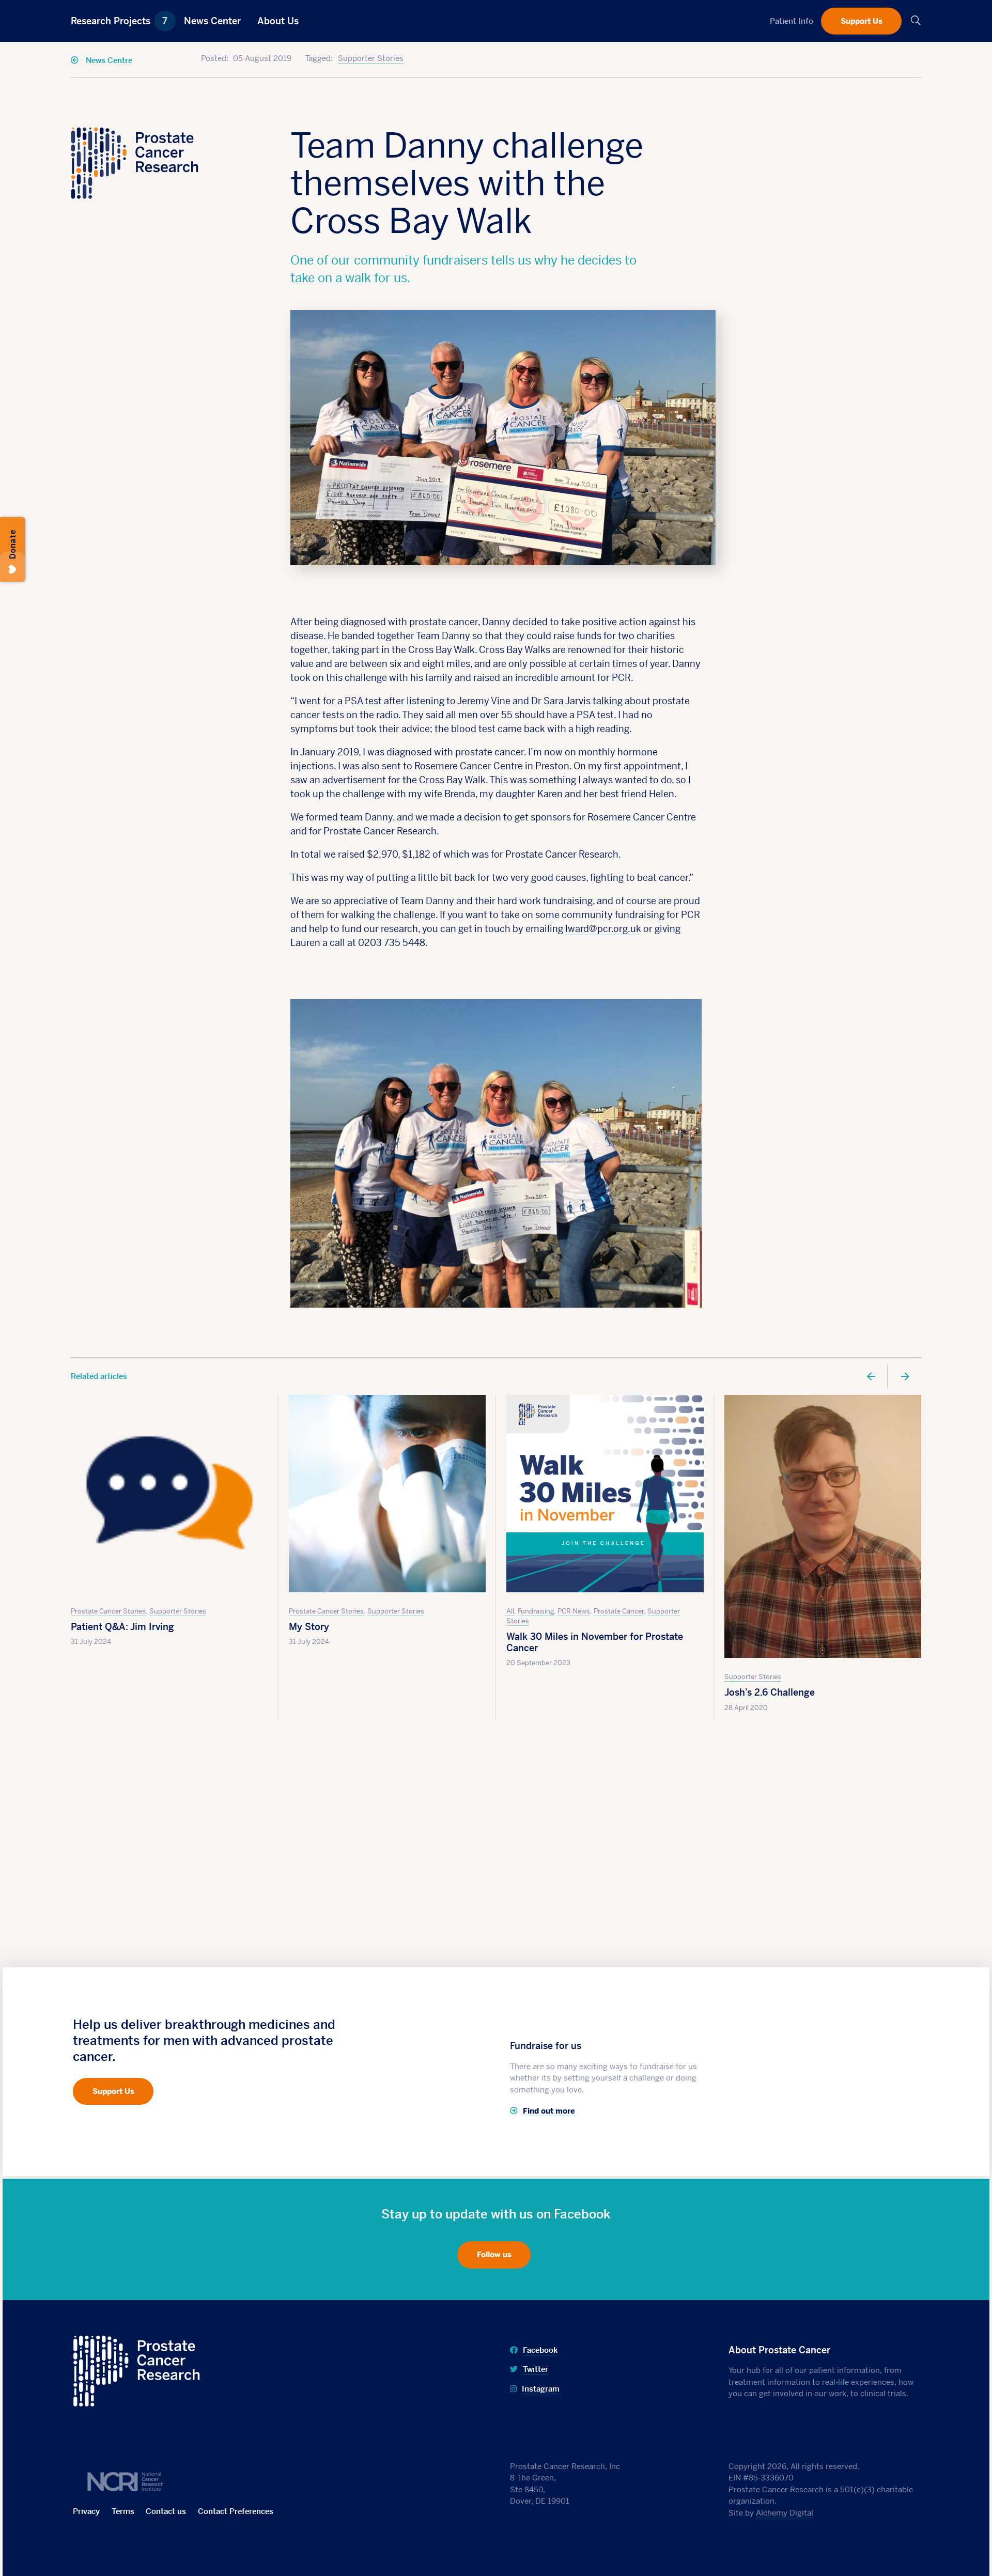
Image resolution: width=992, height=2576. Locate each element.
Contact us (166, 2511)
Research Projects (119, 21)
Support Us (862, 20)
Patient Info (792, 20)
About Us (278, 21)
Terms (123, 2511)
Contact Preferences (236, 2511)
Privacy (86, 2511)
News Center (212, 21)
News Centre (108, 60)
